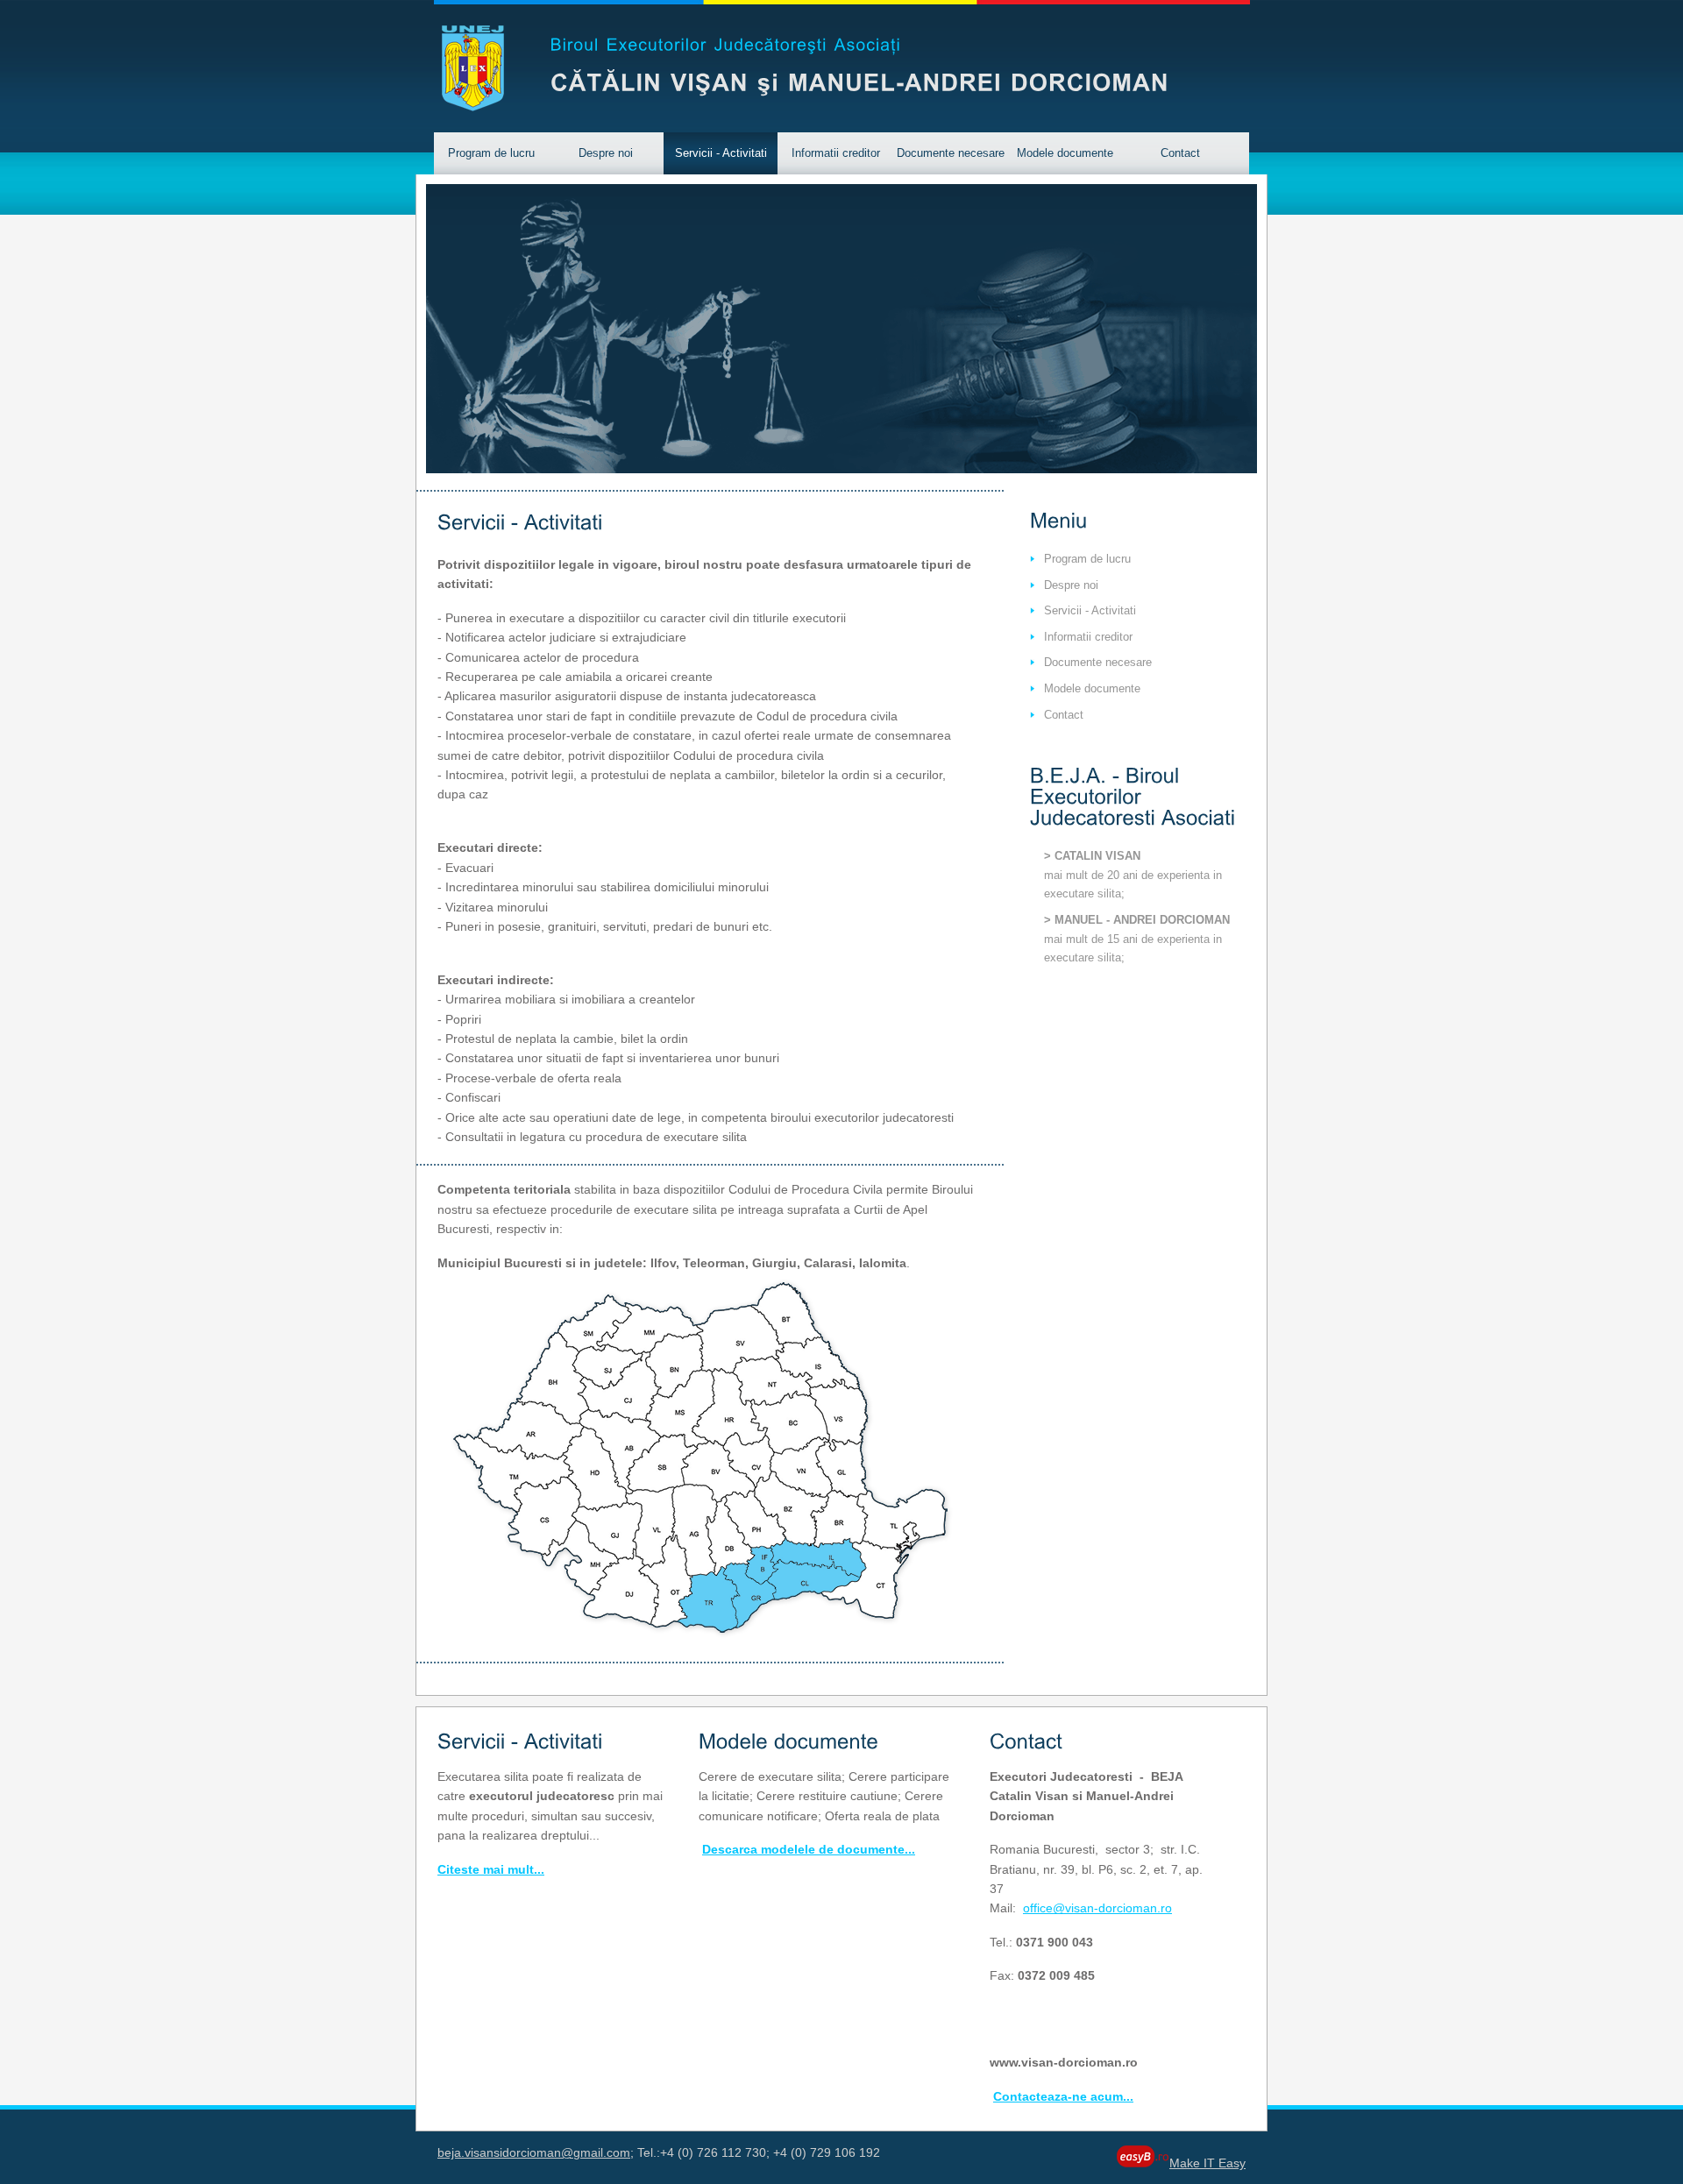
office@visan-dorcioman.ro (1097, 1908)
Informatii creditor (836, 153)
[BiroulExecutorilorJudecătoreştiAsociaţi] (726, 41)
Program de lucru (491, 153)
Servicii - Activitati (721, 153)
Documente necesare (951, 153)
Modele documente (1065, 153)
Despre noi (606, 153)
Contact (1180, 153)
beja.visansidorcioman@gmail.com (534, 2152)
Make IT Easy (1207, 2163)
